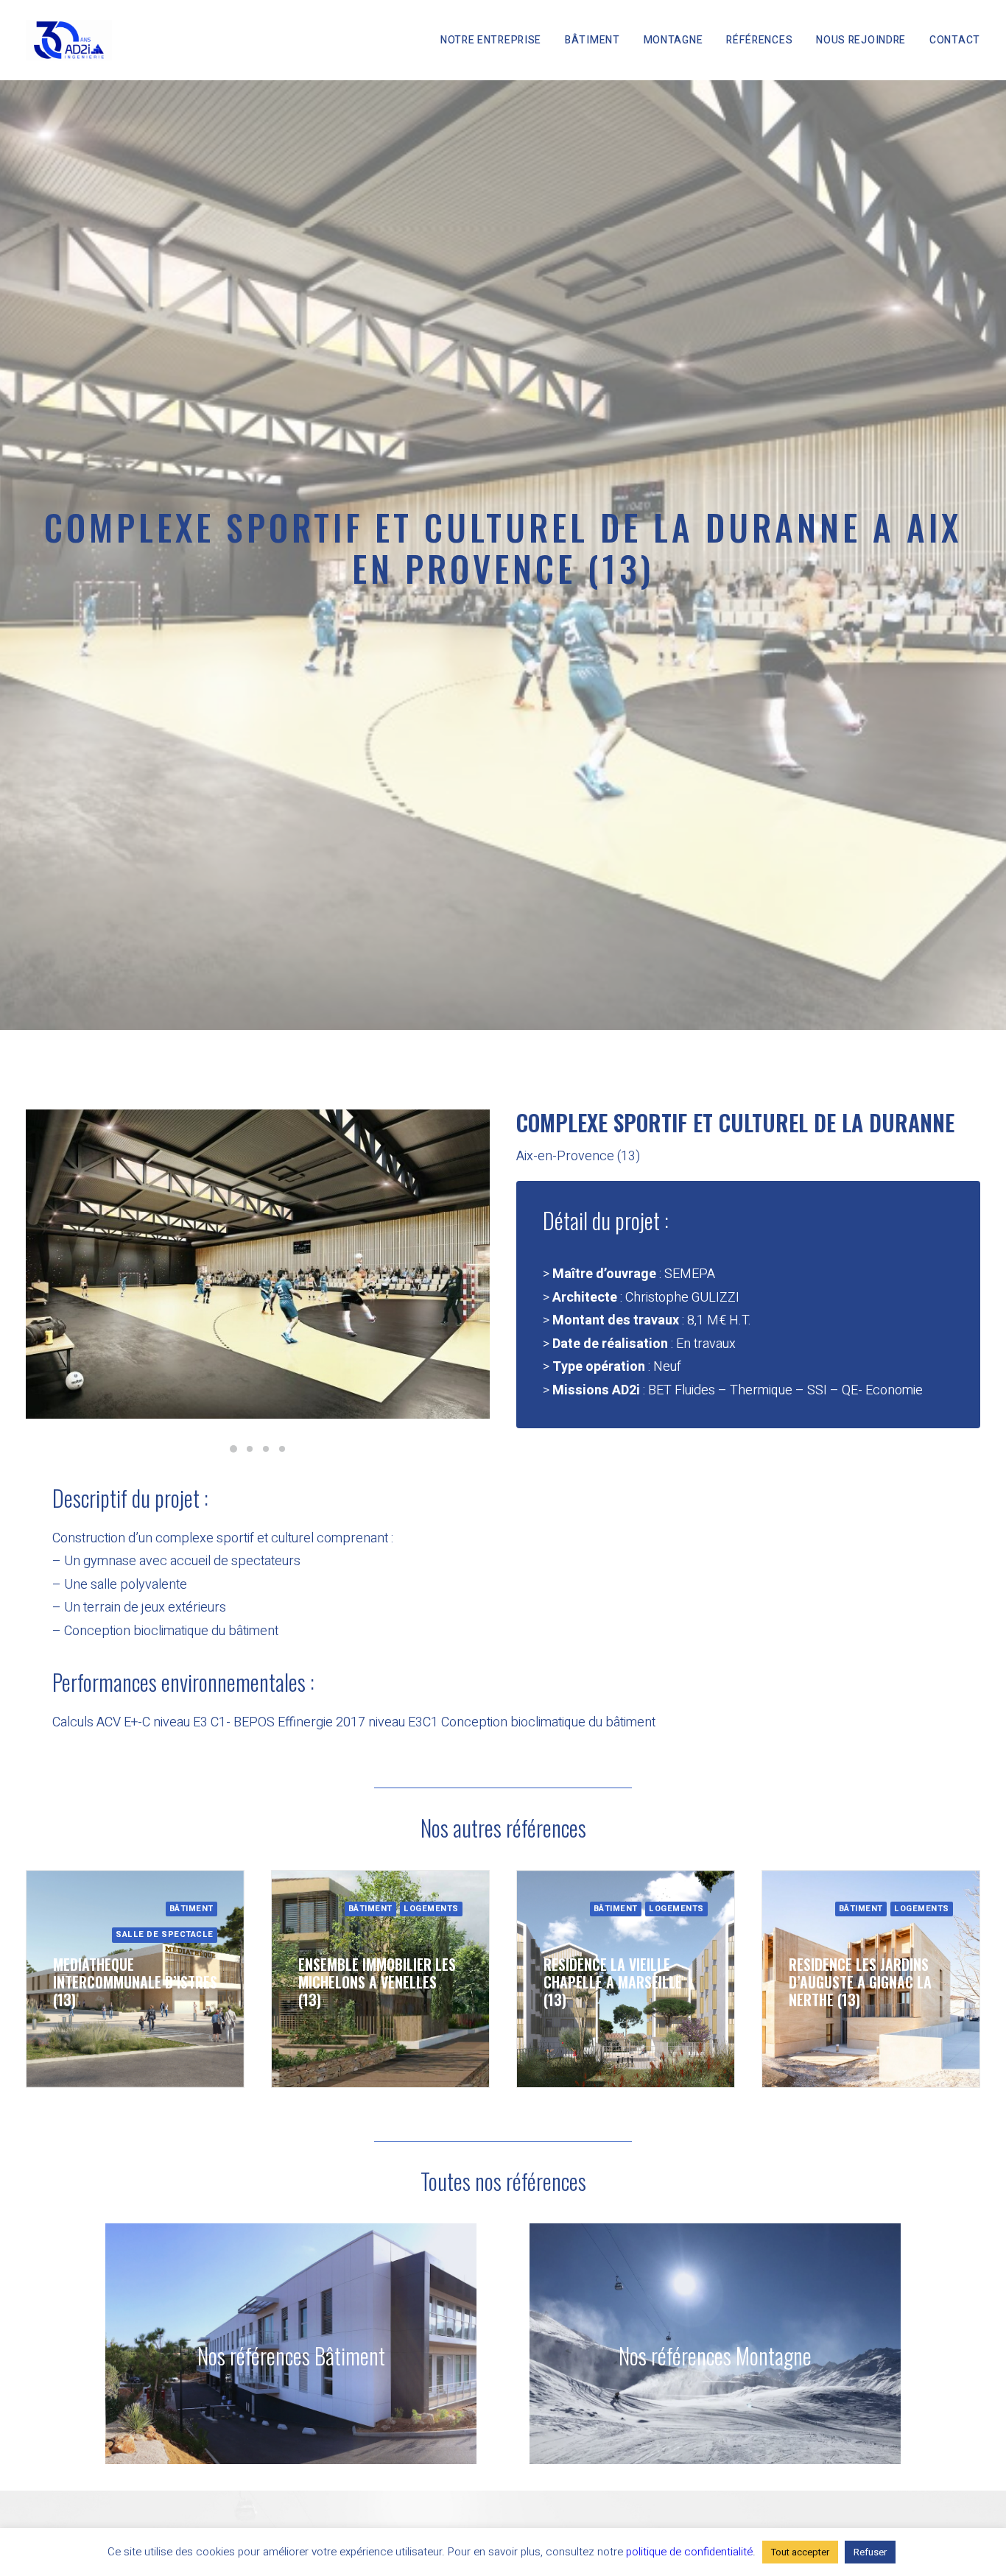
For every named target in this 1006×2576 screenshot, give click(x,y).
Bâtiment (592, 40)
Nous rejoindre (861, 40)
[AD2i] (69, 40)
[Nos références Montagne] (689, 2344)
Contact (955, 40)
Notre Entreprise (491, 40)
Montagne (673, 40)
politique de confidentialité (689, 2552)
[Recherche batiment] (264, 2344)
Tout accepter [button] (800, 2552)
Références (759, 40)
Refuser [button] (870, 2552)
